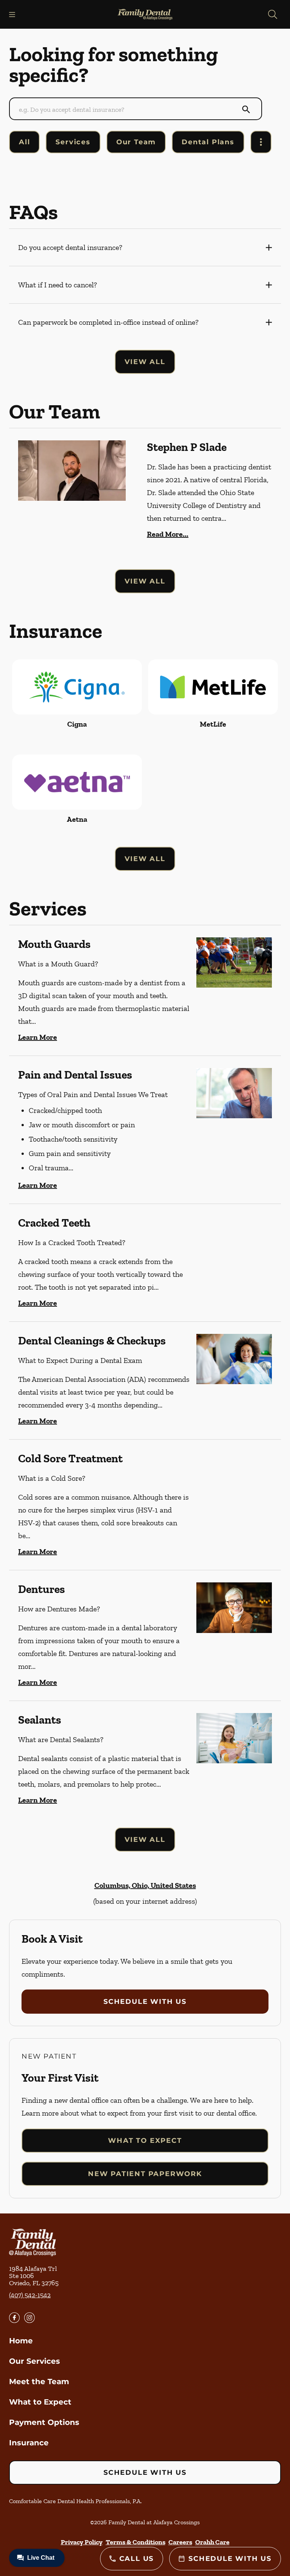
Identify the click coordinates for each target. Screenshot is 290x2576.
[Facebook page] (14, 2318)
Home (21, 2341)
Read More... (168, 534)
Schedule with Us (145, 2002)
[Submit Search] (246, 110)
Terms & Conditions (136, 2542)
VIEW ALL (145, 362)
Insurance (29, 2443)
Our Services (35, 2361)
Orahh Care (212, 2542)
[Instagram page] (29, 2318)
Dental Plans (208, 142)
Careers (180, 2542)
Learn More (38, 1037)
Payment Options (44, 2422)
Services (73, 142)
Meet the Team (39, 2382)
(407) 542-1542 (30, 2295)
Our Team (136, 142)
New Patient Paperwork (145, 2174)
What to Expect (145, 2141)
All (24, 142)
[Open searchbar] (273, 14)
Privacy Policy (82, 2542)
